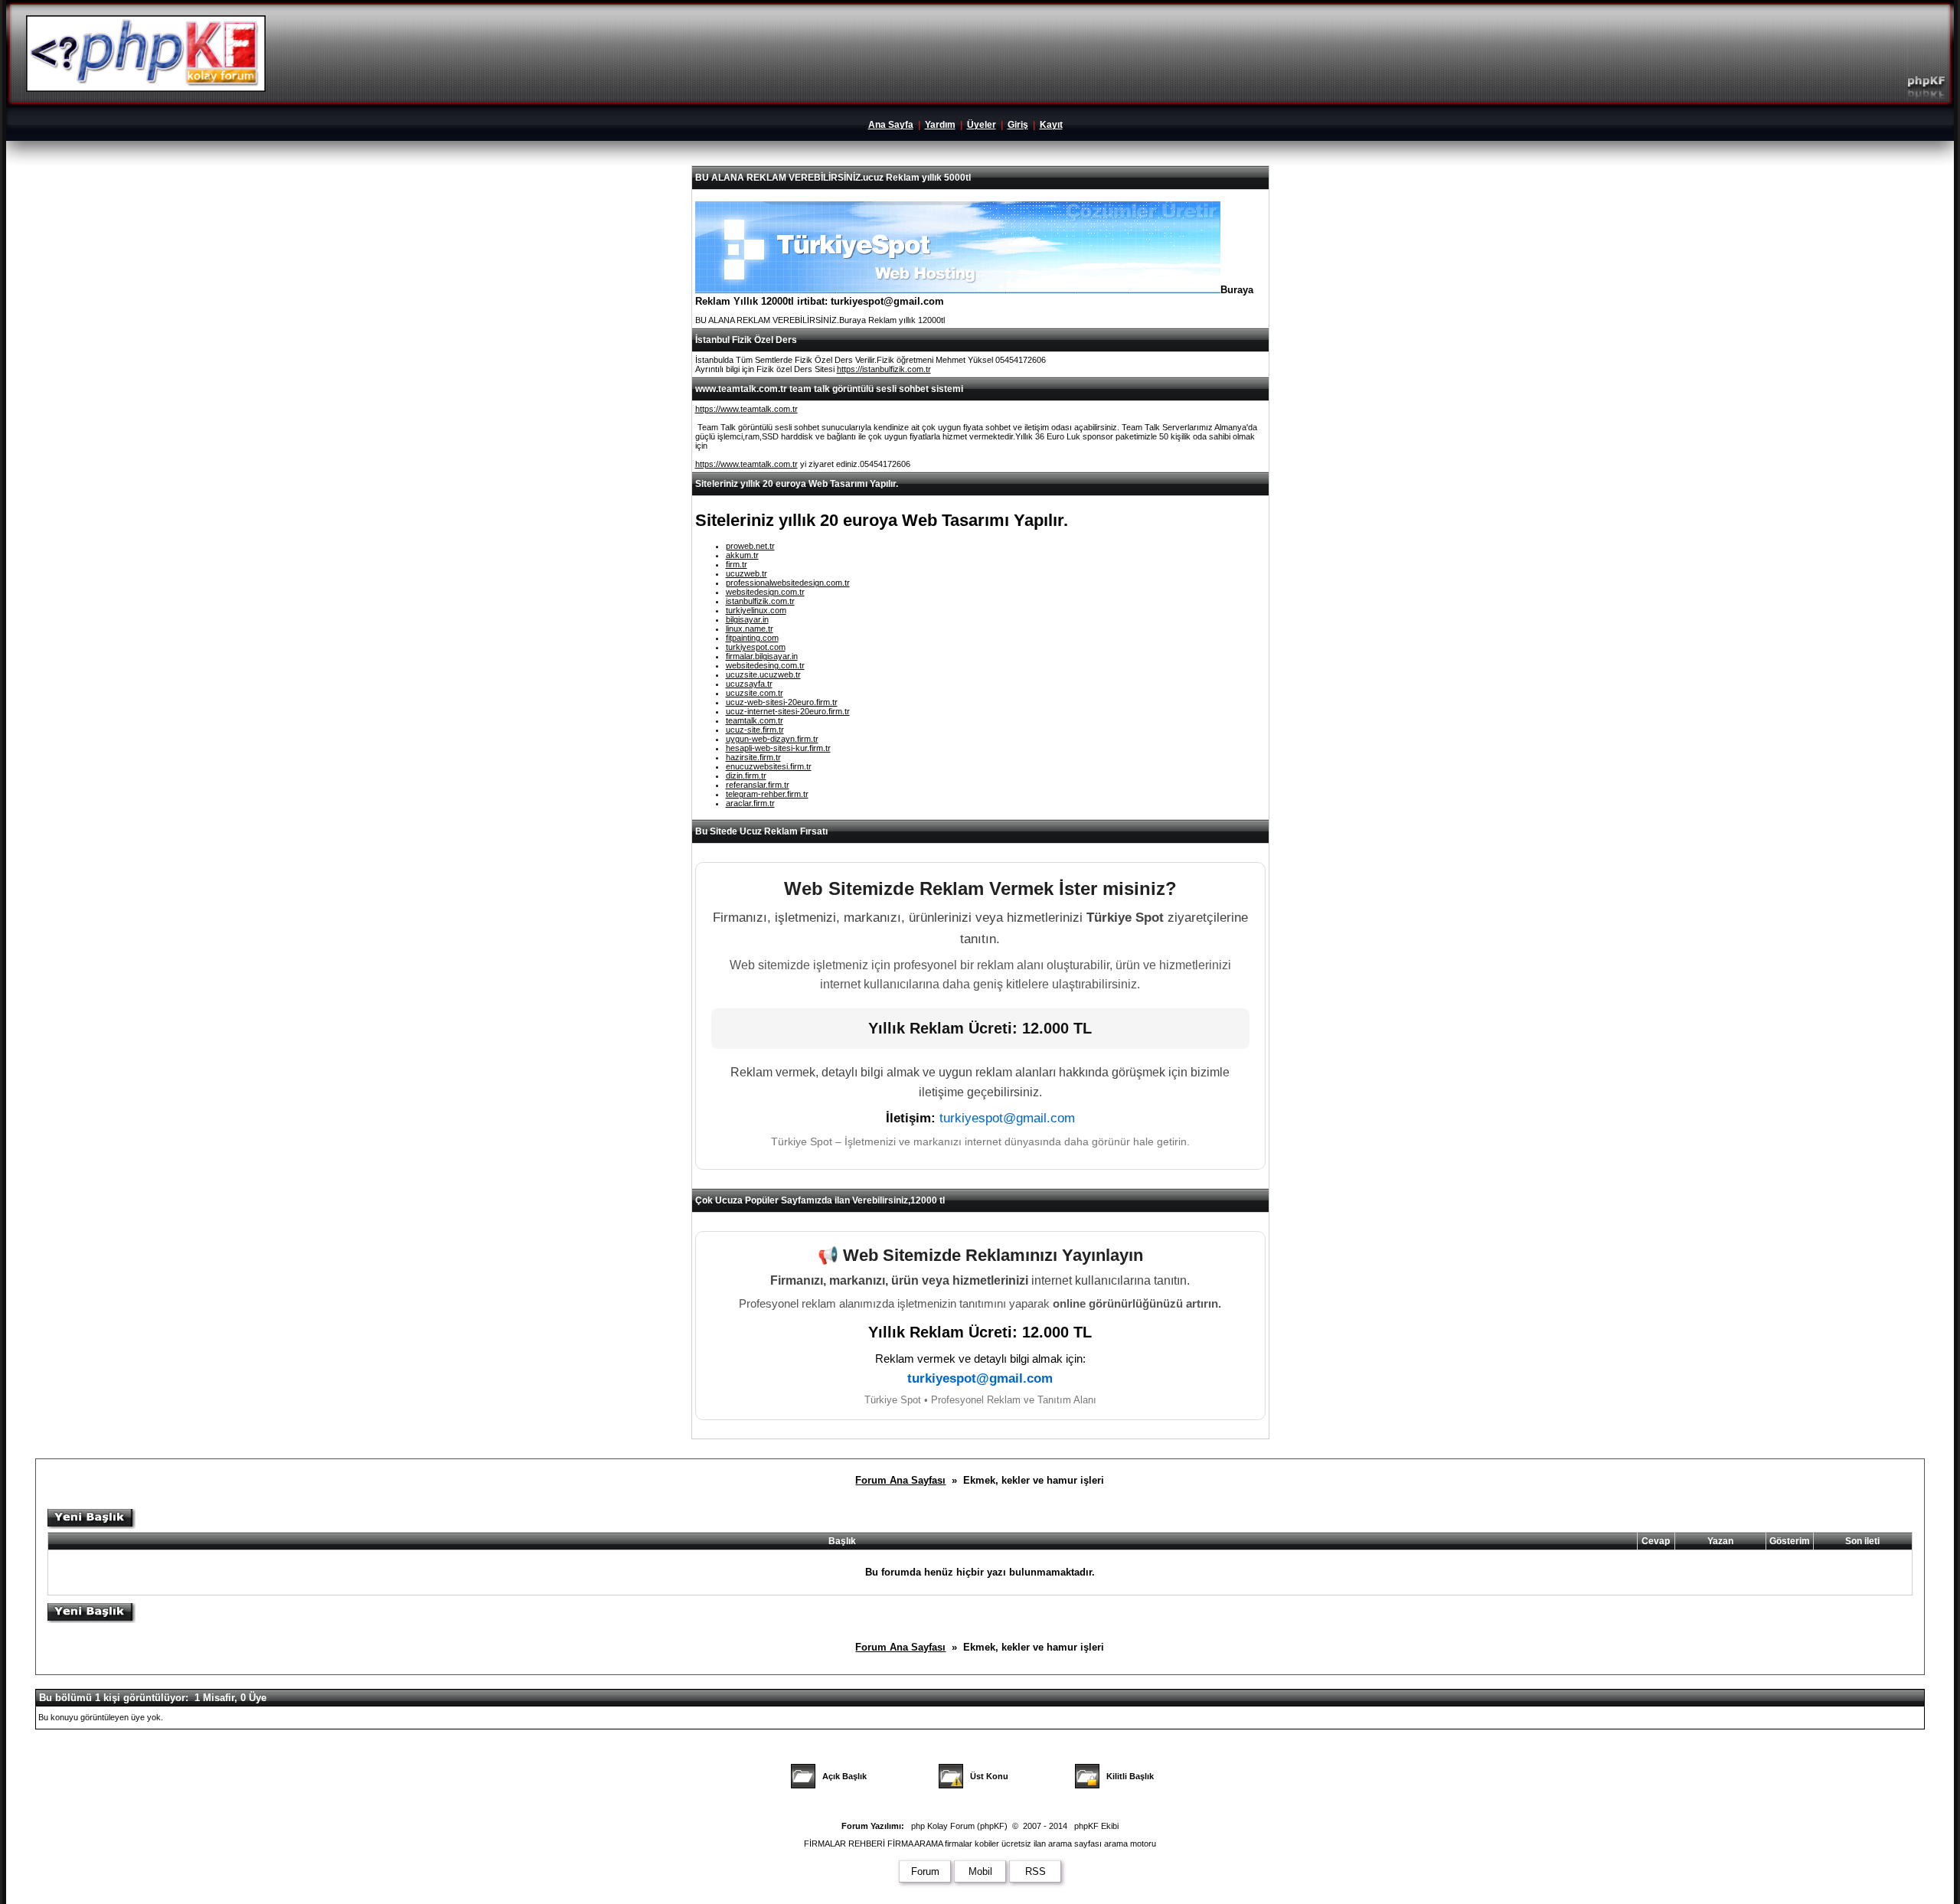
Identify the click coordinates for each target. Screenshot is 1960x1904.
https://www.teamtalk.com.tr (746, 409)
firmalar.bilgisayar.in (762, 656)
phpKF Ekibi (1096, 1826)
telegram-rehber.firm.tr (767, 794)
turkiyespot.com (756, 647)
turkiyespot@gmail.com (1007, 1118)
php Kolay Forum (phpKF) (959, 1826)
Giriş (1018, 125)
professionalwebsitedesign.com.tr (788, 583)
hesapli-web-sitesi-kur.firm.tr (778, 748)
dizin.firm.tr (746, 776)
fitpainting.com (752, 638)
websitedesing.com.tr (765, 665)
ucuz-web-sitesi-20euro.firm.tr (782, 702)
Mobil (980, 1871)
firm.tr (737, 564)
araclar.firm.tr (750, 803)
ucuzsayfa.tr (749, 684)
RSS (1036, 1871)
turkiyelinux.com (756, 610)
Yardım (940, 125)
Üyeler (982, 125)
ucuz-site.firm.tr (755, 730)
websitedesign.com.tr (765, 592)
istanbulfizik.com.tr (760, 601)
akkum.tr (742, 555)
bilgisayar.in (747, 619)
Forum (925, 1871)
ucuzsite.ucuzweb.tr (763, 674)
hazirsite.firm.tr (753, 757)
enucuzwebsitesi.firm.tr (769, 766)
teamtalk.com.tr (755, 720)
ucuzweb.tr (746, 573)
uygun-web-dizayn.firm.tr (772, 739)
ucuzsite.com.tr (755, 693)
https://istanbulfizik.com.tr (884, 369)
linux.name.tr (750, 629)
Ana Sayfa (891, 125)
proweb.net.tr (750, 546)
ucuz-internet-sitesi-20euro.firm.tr (788, 711)
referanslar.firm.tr (758, 785)
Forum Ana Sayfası (900, 1480)
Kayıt (1051, 125)
